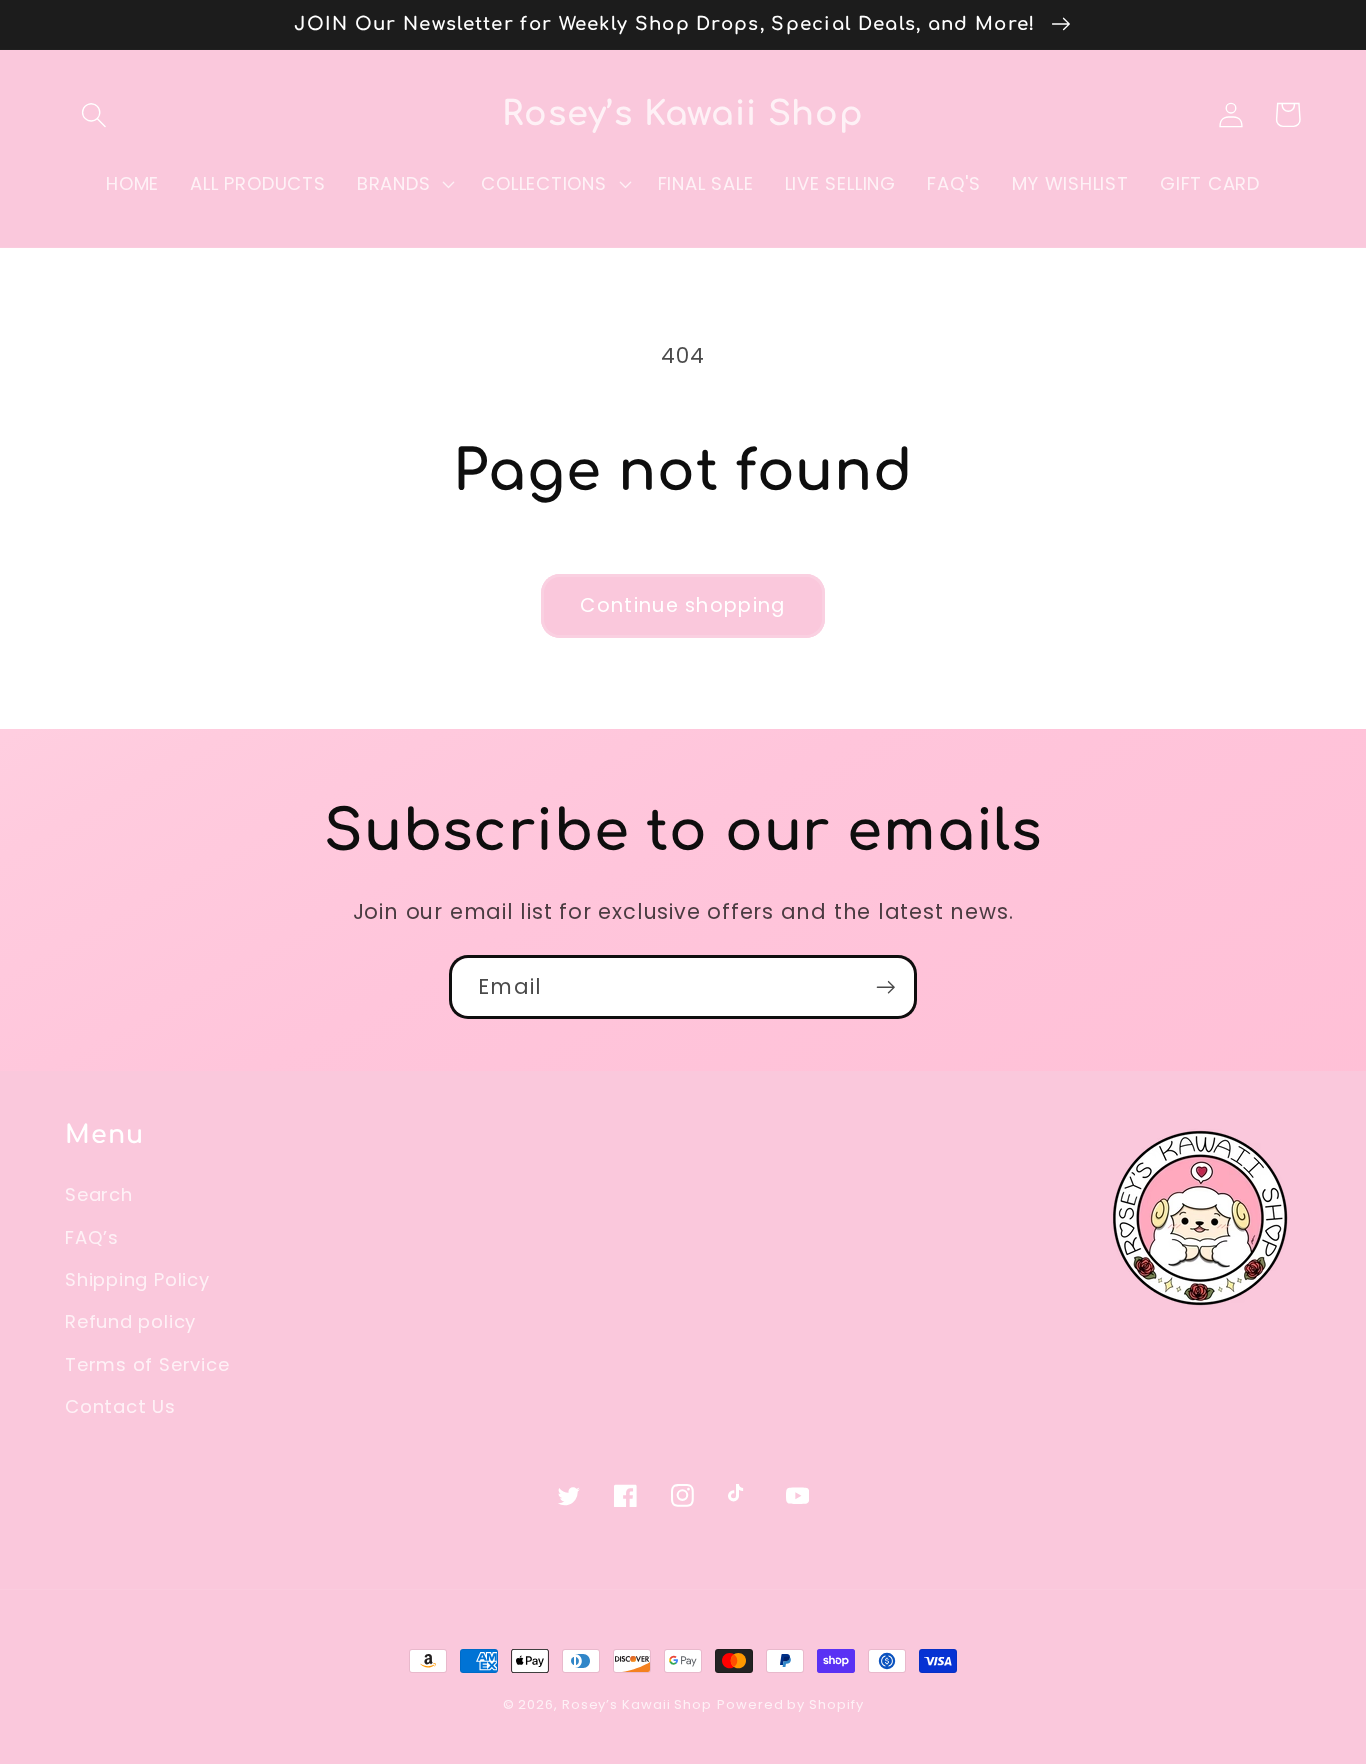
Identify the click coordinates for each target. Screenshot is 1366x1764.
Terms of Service (147, 1364)
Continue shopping (682, 605)
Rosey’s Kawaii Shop (637, 1704)
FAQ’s (92, 1237)
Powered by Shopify (790, 1704)
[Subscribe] (885, 987)
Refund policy (130, 1321)
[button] (93, 114)
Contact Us (120, 1406)
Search (99, 1194)
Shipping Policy (137, 1279)
